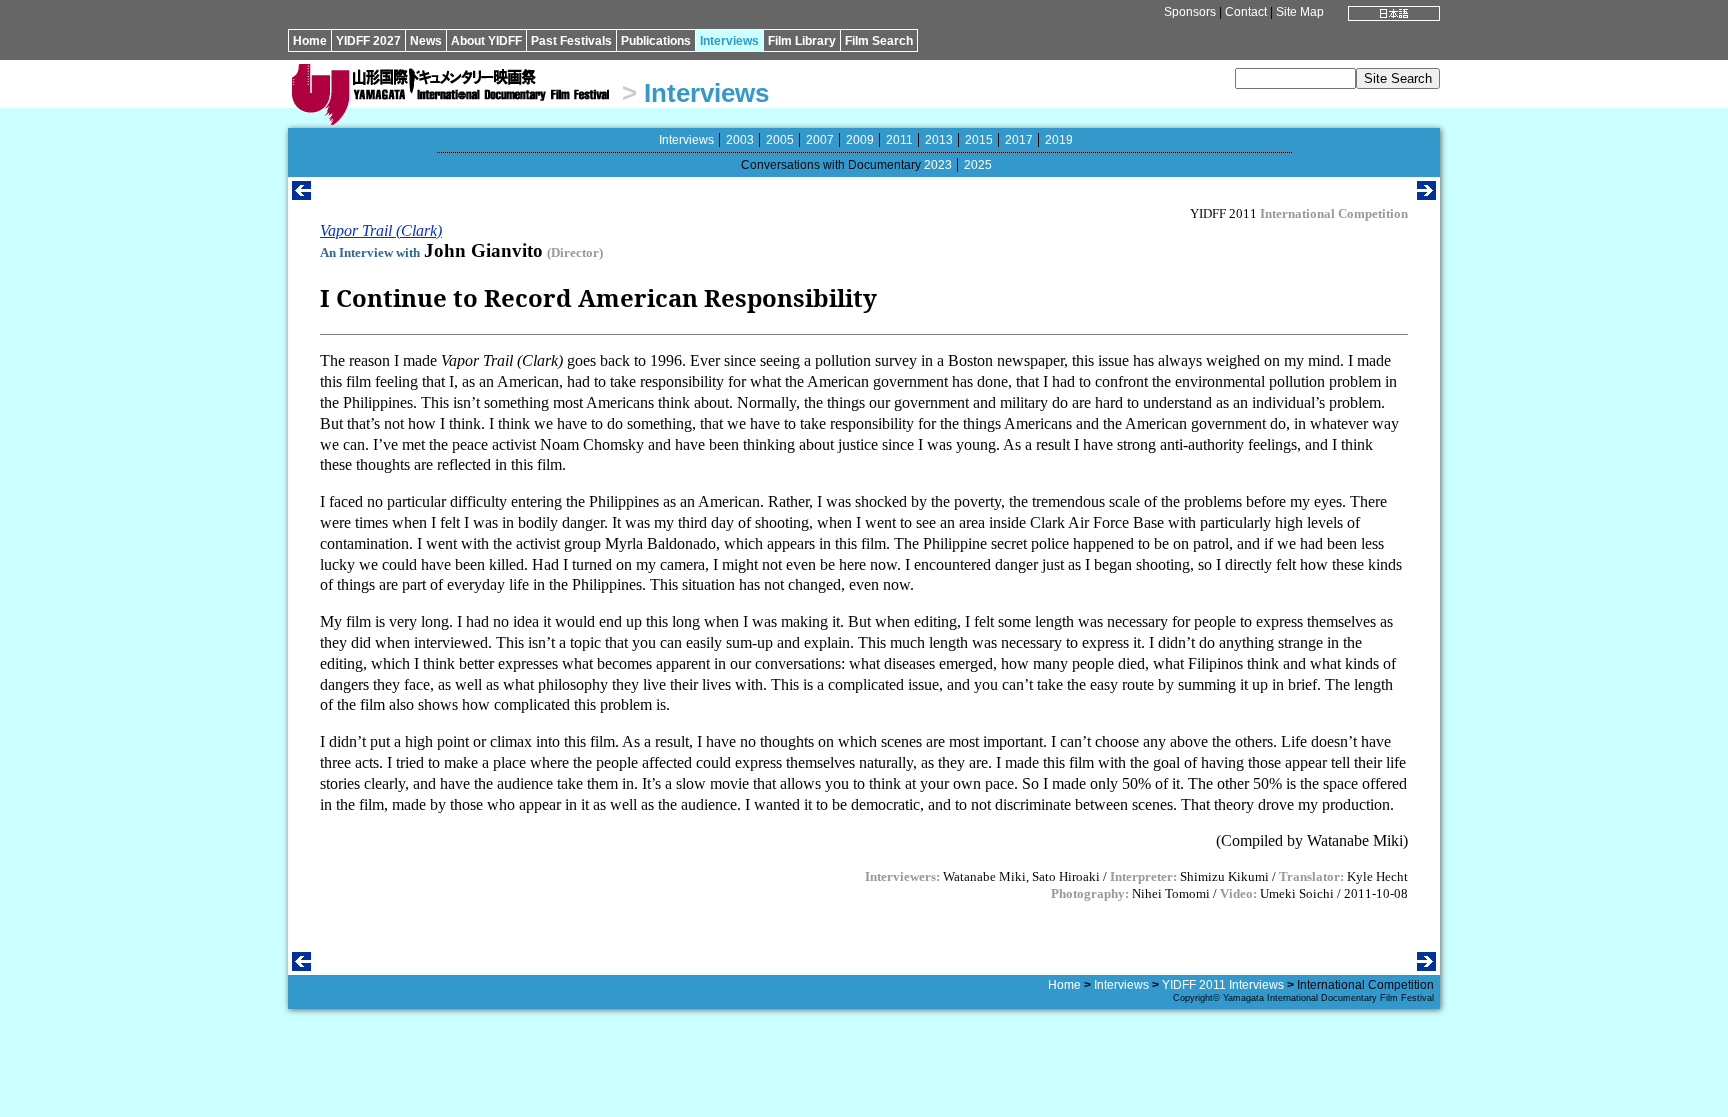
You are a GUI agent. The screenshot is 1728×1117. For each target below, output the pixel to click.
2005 (780, 140)
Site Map (1300, 12)
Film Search (879, 41)
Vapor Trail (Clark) (381, 230)
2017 (1019, 140)
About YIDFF (486, 41)
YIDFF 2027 (368, 41)
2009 (860, 140)
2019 (1059, 140)
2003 (740, 140)
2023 (938, 165)
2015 (979, 140)
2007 (820, 140)
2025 (978, 165)
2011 (899, 140)
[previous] (301, 194)
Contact (1246, 12)
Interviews (729, 41)
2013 (939, 140)
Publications (656, 41)
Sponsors (1190, 12)
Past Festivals (571, 41)
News (426, 41)
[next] (1426, 194)
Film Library (802, 41)
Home (310, 41)
